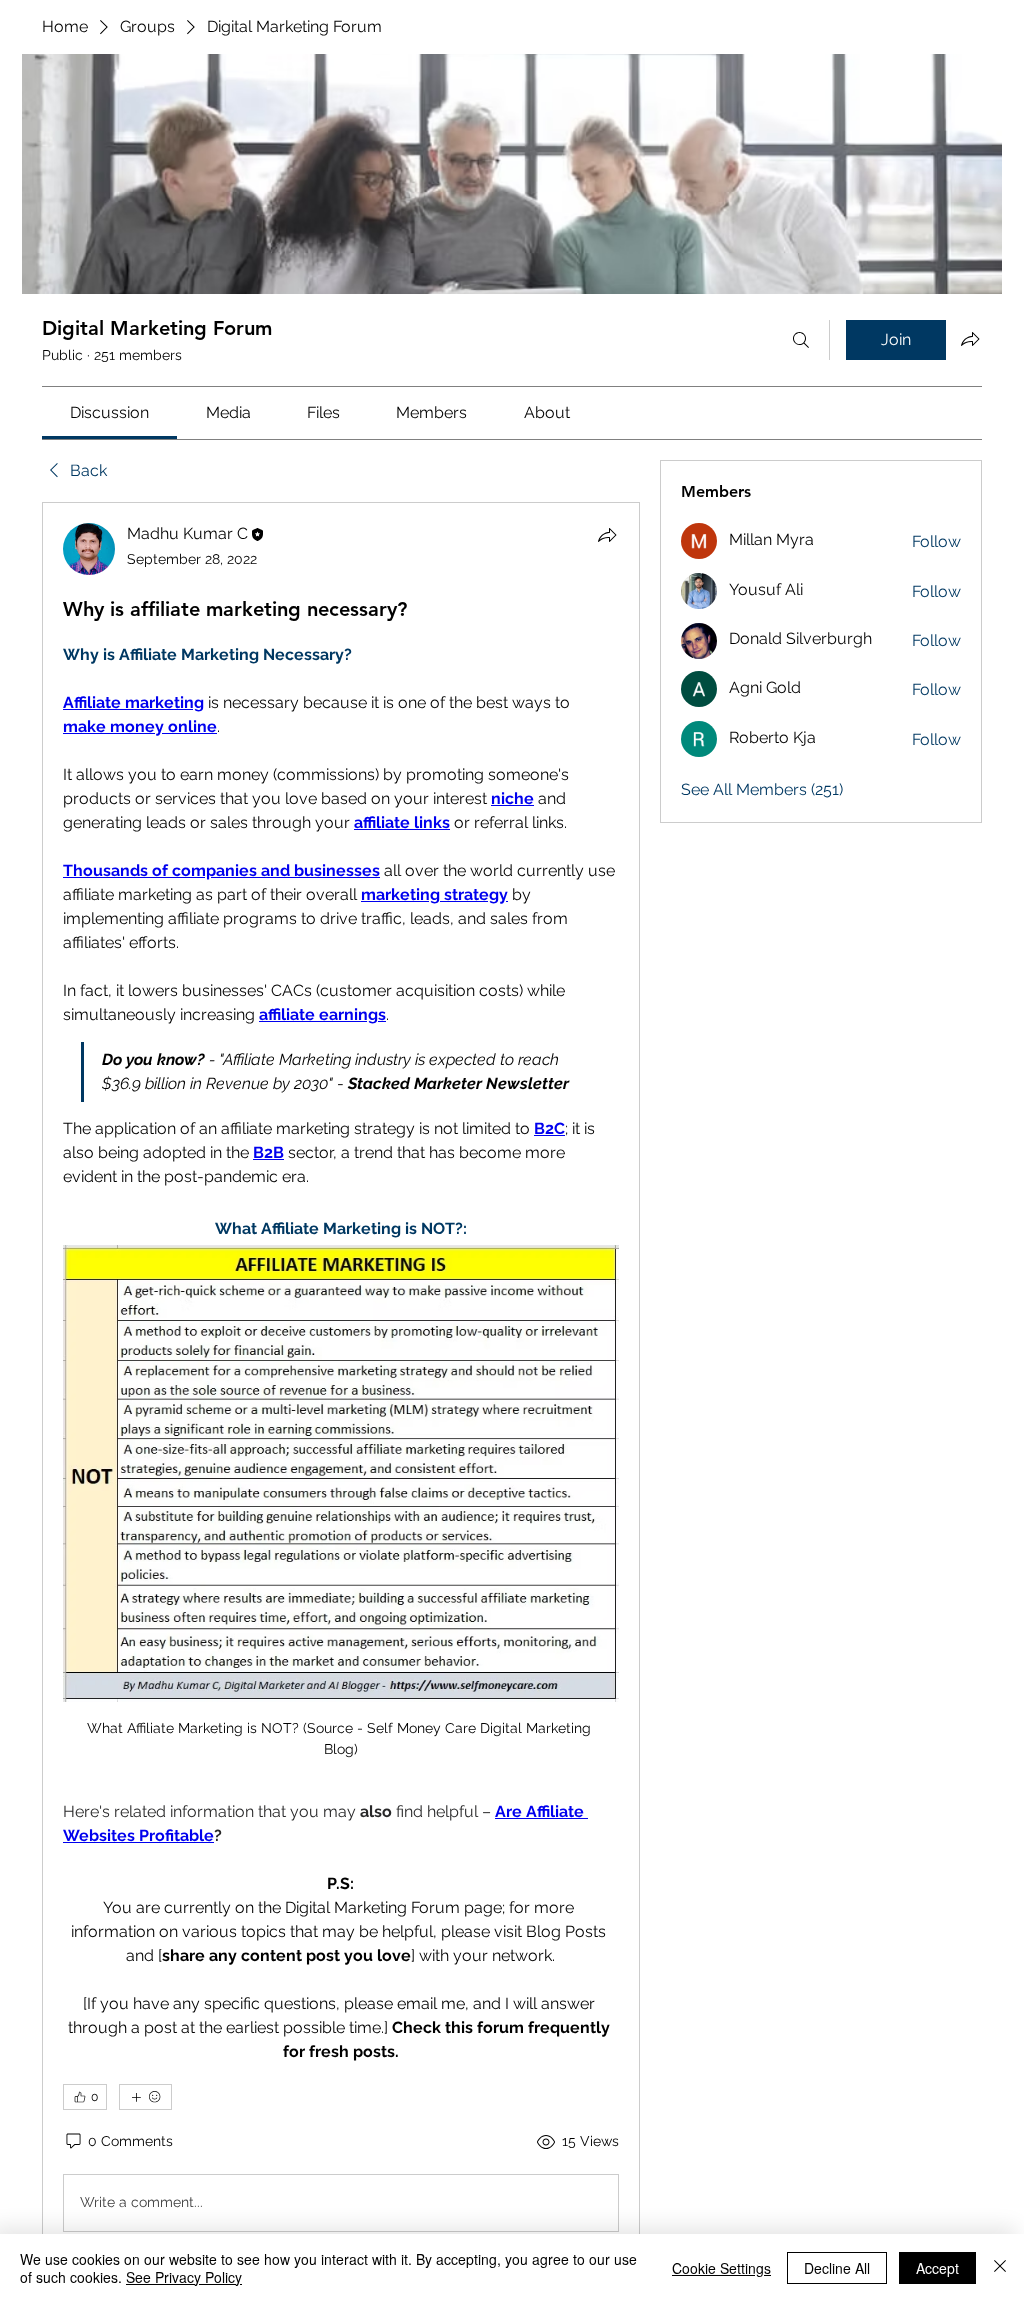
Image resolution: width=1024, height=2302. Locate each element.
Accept (937, 2268)
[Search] (801, 340)
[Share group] (970, 339)
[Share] (607, 535)
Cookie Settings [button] (721, 2268)
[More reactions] (145, 2097)
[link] (109, 412)
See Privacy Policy (184, 2277)
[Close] (1000, 2268)
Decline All (837, 2268)
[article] (341, 1381)
